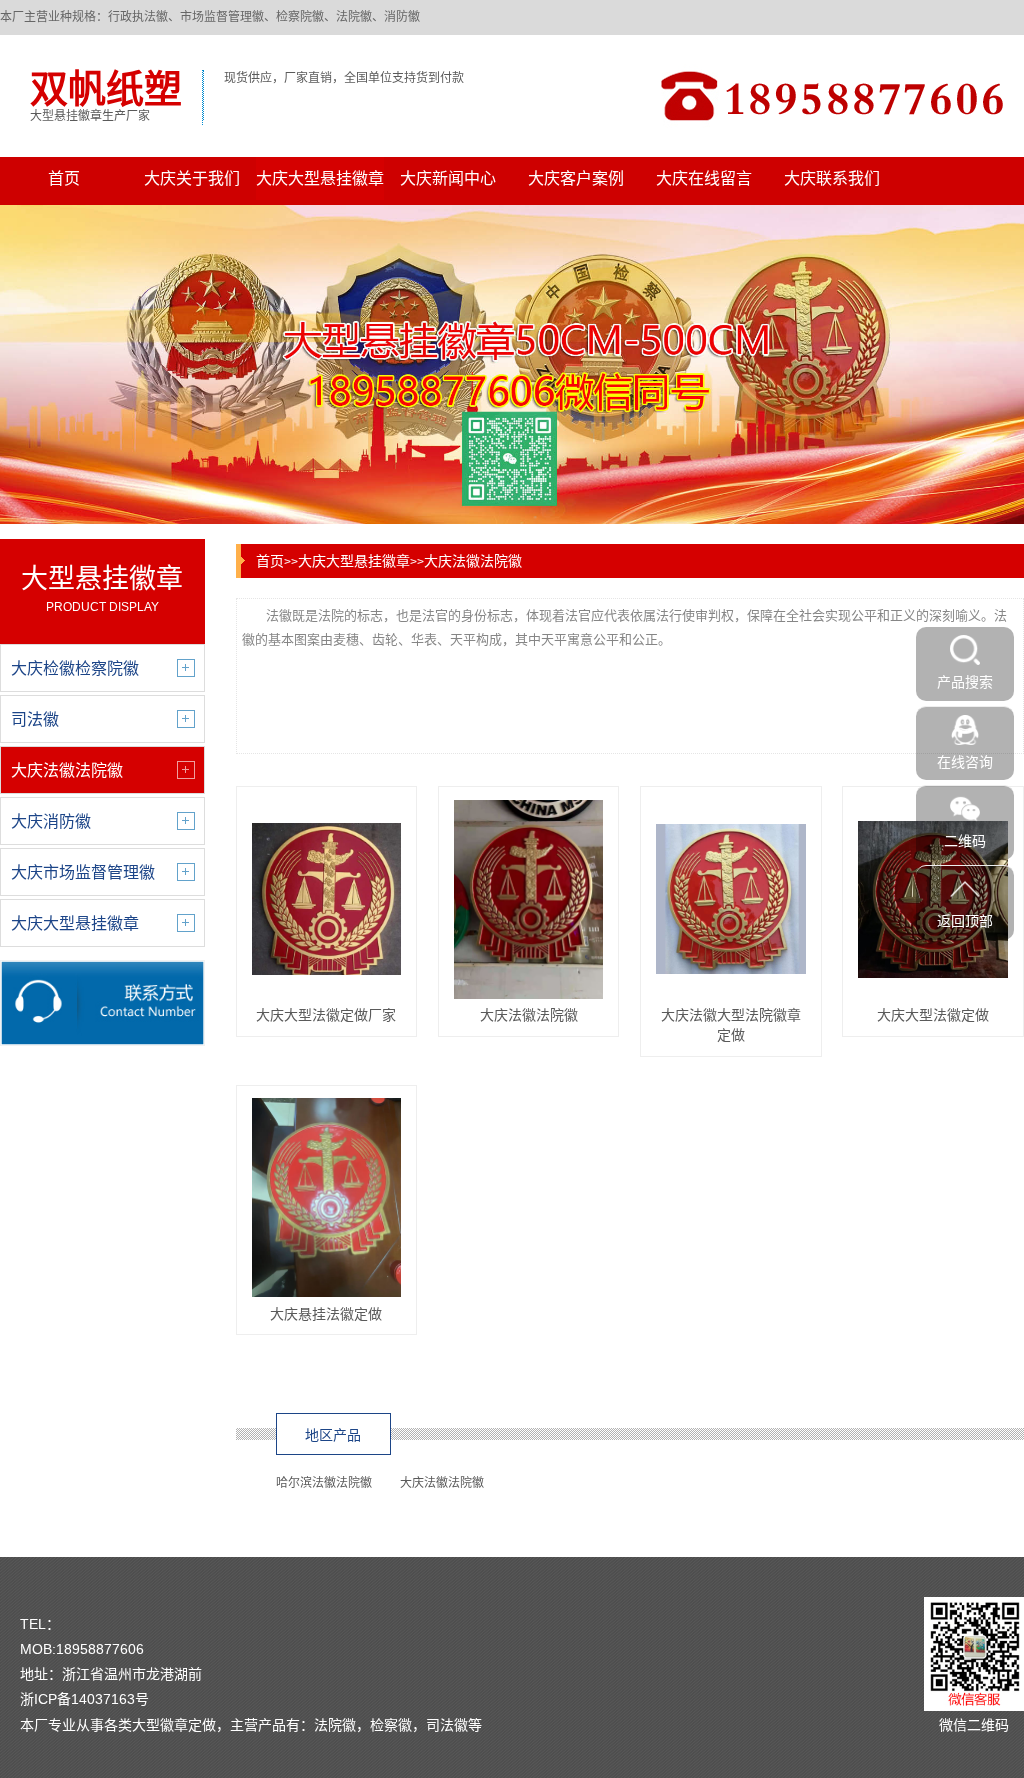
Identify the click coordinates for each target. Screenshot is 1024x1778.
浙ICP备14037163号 (84, 1699)
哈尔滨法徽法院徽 (324, 1483)
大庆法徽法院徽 (473, 561)
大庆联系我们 (832, 178)
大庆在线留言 (704, 178)
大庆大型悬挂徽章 (320, 178)
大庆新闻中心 (448, 178)
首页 (64, 178)
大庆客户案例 (576, 178)
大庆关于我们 (192, 178)
